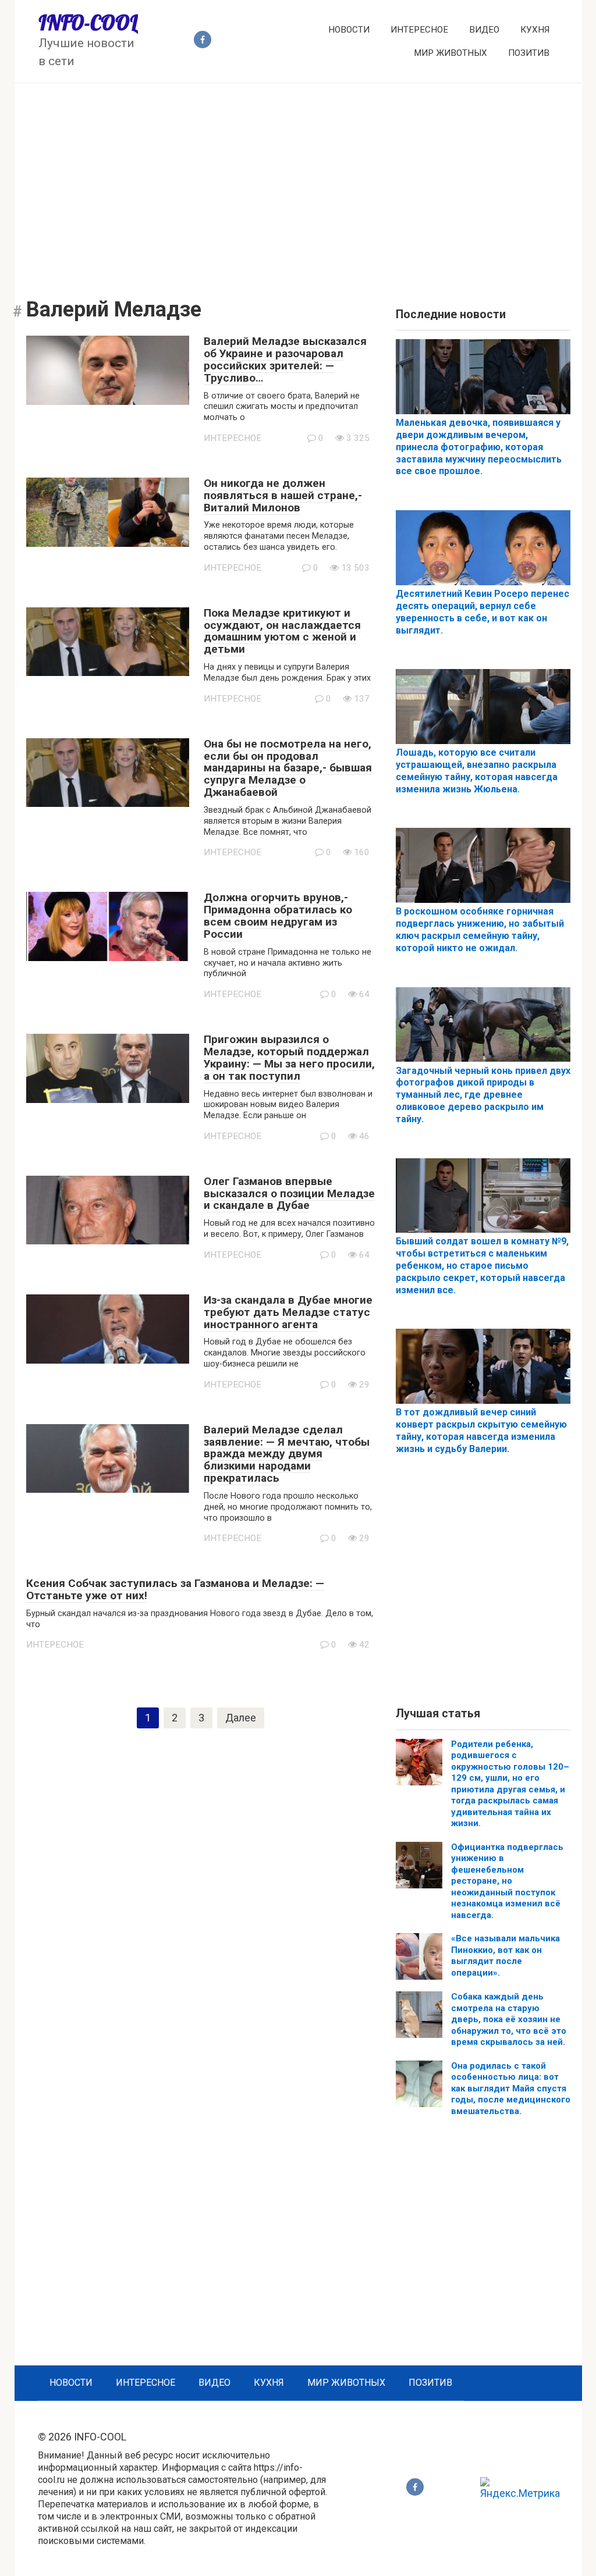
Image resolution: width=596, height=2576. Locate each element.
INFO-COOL (88, 23)
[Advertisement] (298, 182)
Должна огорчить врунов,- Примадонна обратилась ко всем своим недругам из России (278, 916)
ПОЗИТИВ (529, 53)
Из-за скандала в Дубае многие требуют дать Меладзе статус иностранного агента (288, 1312)
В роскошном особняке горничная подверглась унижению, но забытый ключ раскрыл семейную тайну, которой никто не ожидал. (480, 929)
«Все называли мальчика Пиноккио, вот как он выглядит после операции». (505, 1956)
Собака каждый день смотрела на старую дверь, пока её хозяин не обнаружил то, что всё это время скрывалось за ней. (509, 2019)
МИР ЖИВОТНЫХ (450, 53)
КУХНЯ (535, 30)
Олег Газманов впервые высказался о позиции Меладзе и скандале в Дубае (289, 1193)
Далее (241, 1718)
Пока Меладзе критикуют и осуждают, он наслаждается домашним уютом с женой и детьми (282, 631)
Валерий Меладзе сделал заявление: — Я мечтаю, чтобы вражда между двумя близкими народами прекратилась (287, 1454)
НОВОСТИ (349, 30)
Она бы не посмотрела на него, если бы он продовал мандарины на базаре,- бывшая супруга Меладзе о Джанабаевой (288, 768)
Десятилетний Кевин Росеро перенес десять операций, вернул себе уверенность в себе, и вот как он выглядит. (483, 612)
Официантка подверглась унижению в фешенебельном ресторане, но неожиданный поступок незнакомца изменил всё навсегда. (507, 1881)
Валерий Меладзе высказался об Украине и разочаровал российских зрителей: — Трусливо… (285, 360)
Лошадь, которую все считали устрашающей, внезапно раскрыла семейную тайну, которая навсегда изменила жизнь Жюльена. (477, 771)
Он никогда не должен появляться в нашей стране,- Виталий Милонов (283, 495)
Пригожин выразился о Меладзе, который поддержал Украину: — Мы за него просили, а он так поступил (289, 1058)
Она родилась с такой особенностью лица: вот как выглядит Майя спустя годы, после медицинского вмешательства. (511, 2088)
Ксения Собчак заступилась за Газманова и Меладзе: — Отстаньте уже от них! (175, 1589)
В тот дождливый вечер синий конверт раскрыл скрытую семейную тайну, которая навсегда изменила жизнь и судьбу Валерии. (481, 1430)
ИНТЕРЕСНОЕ (419, 30)
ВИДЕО (484, 30)
